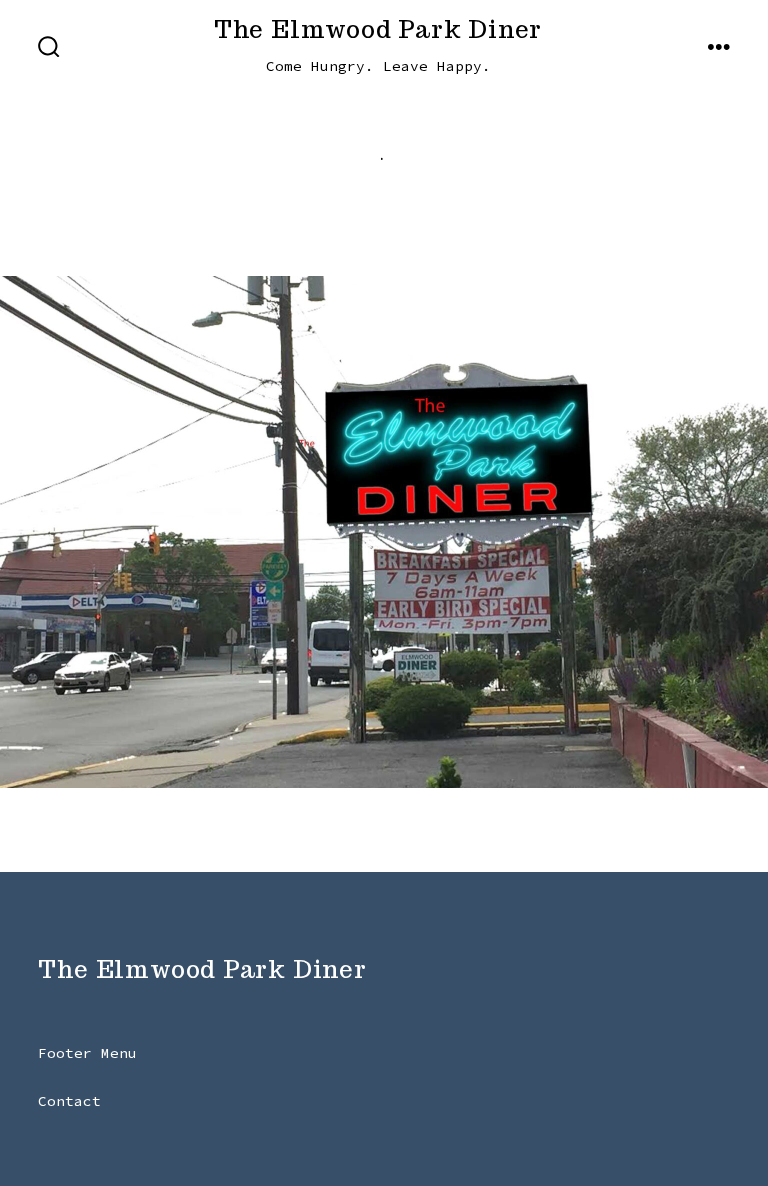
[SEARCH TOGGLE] (49, 48)
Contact (69, 1101)
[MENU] (719, 48)
